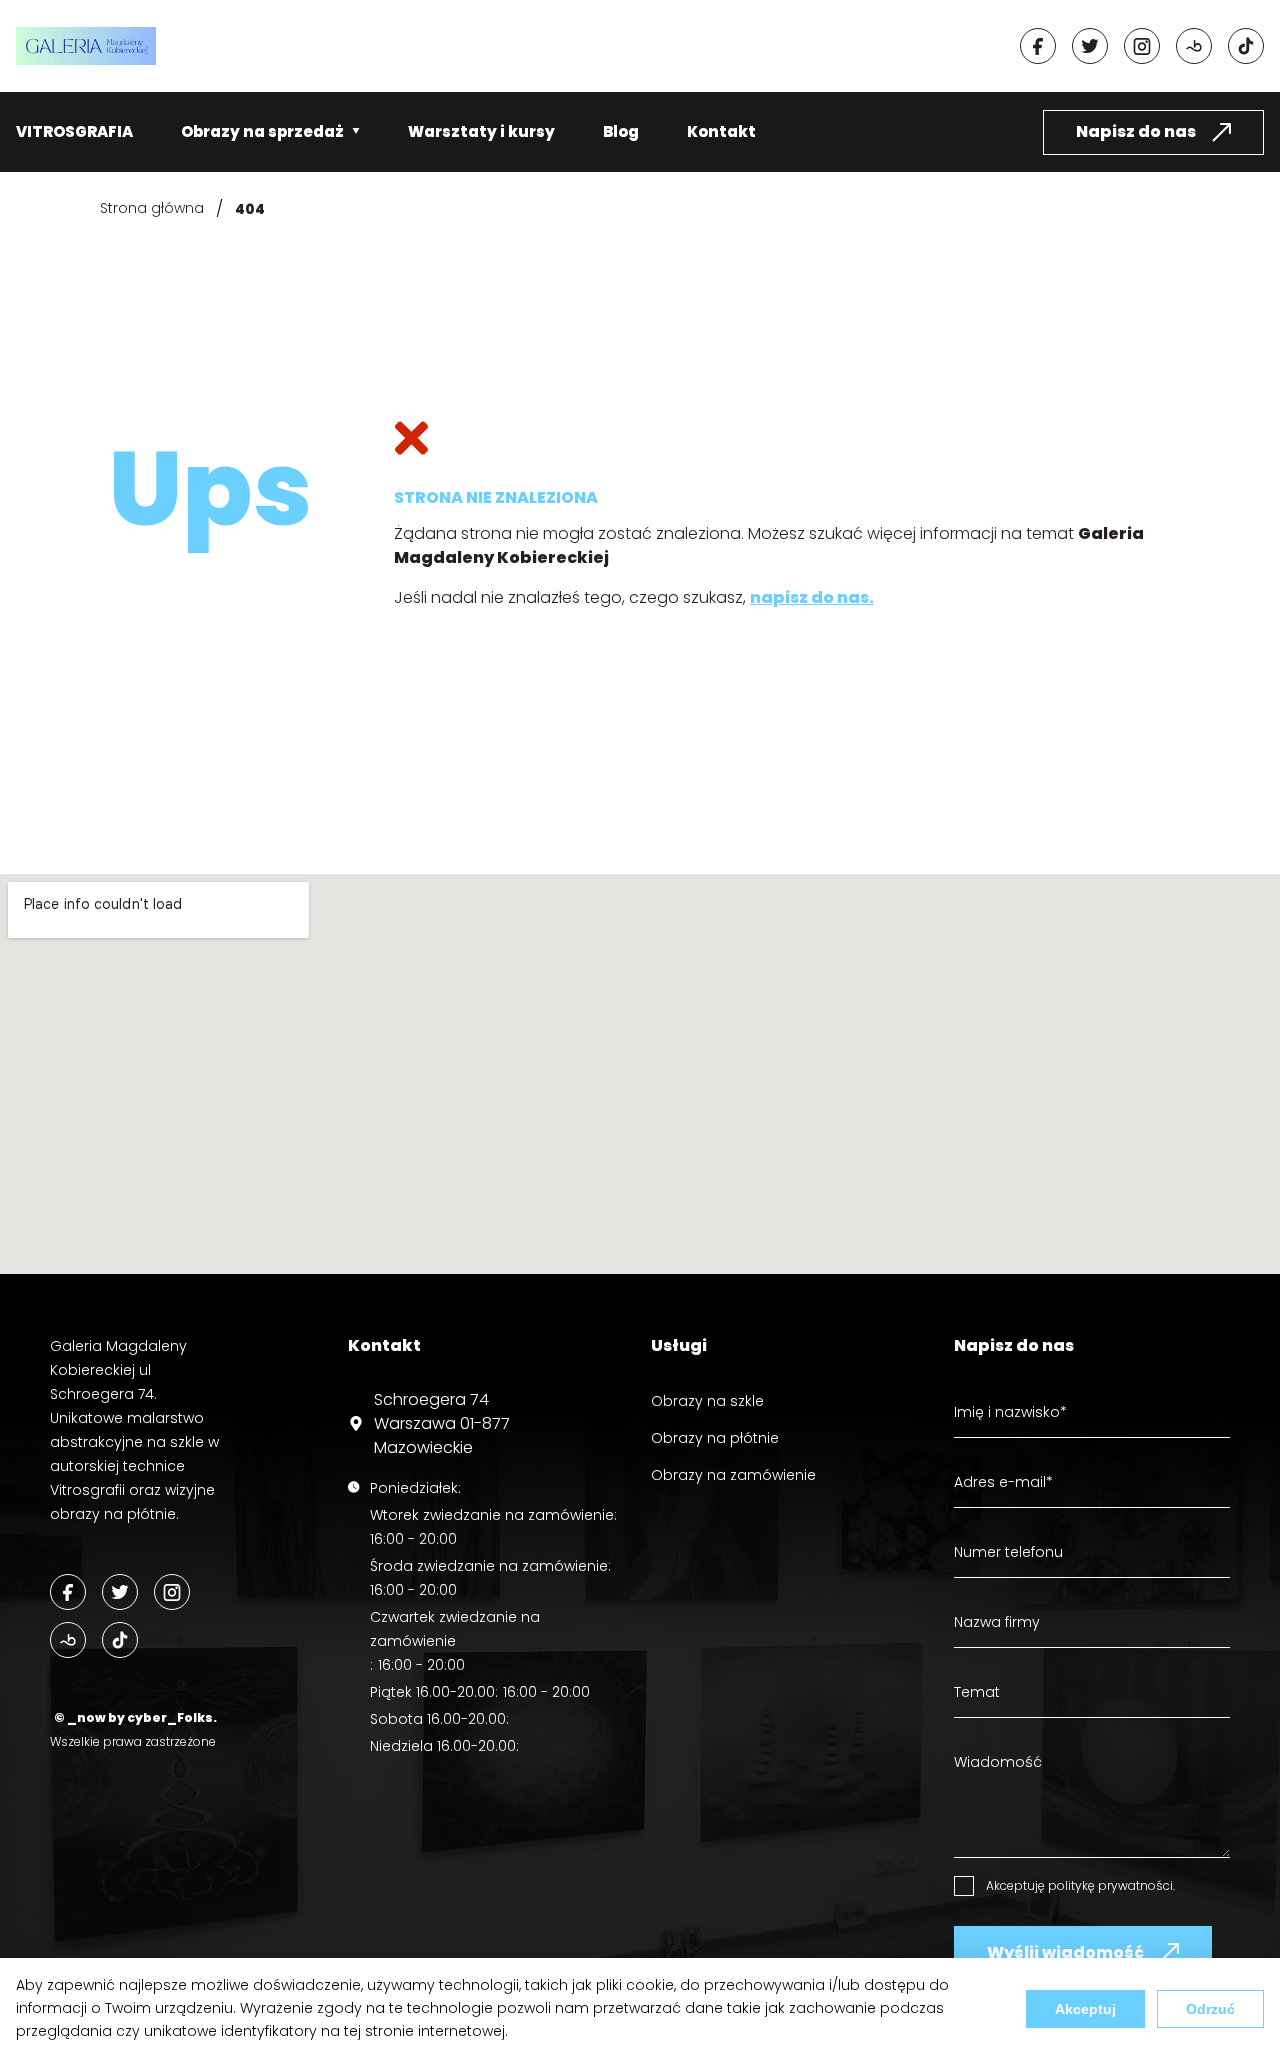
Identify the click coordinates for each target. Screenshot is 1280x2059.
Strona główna (152, 208)
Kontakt (721, 131)
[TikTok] (120, 1640)
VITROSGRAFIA (74, 131)
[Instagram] (1142, 46)
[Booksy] (1194, 46)
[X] (1090, 46)
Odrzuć (1210, 2009)
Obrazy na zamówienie (733, 1475)
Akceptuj (1085, 2009)
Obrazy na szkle (707, 1401)
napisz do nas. (812, 597)
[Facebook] (1038, 46)
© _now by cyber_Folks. (133, 1717)
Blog (621, 131)
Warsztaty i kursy (481, 131)
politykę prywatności (1110, 1885)
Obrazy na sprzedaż (262, 131)
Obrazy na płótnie (715, 1438)
